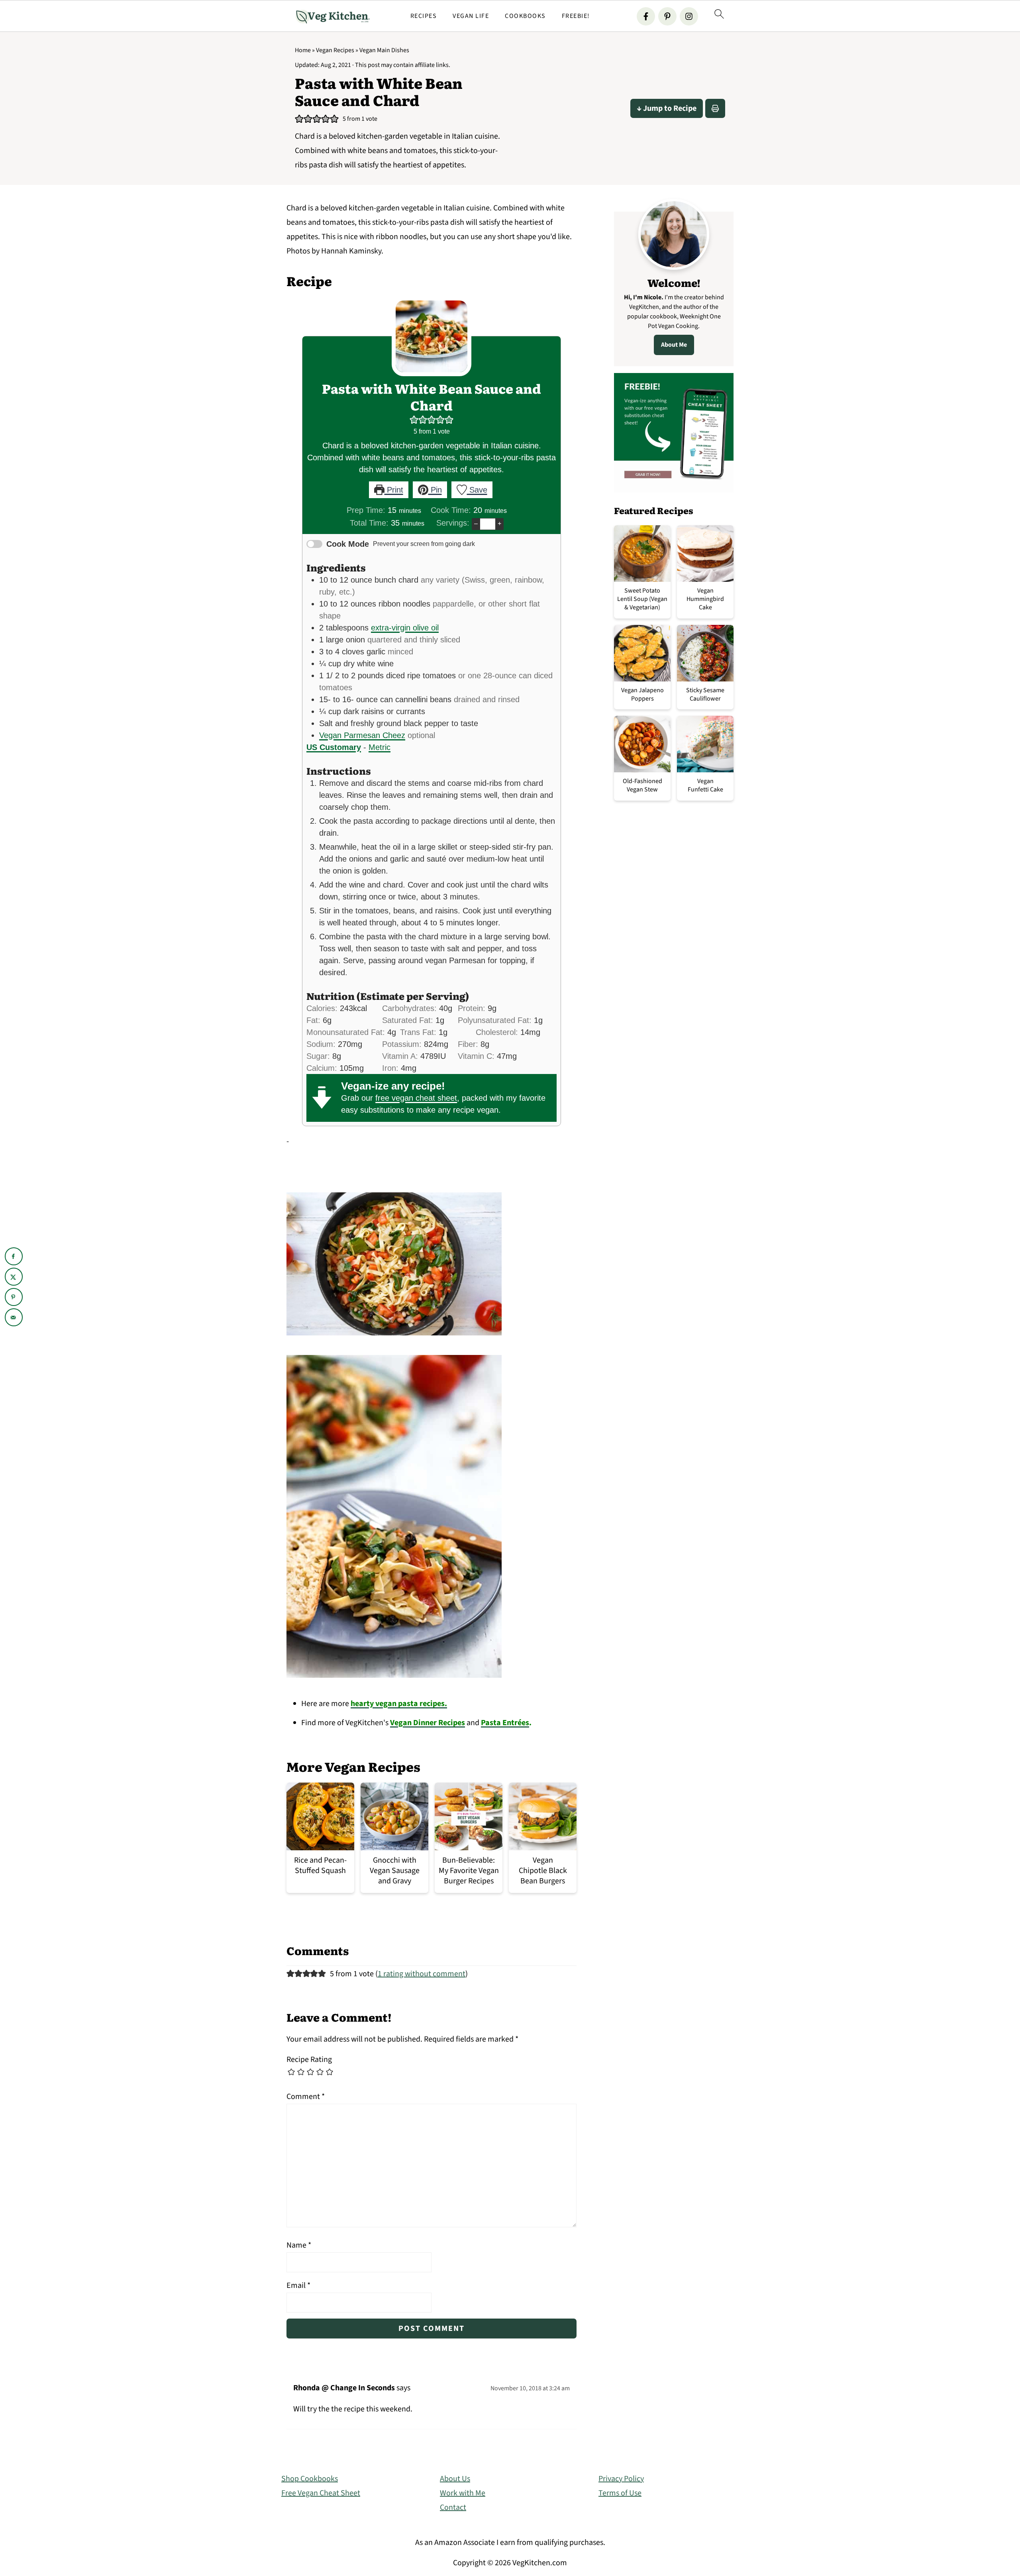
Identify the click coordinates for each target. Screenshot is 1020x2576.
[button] (299, 119)
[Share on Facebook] (14, 1256)
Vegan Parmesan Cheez (362, 735)
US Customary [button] (334, 747)
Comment (306, 2097)
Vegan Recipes (335, 50)
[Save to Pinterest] (14, 1297)
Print (394, 490)
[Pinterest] (667, 16)
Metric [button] (380, 747)
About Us (455, 2479)
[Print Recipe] (715, 108)
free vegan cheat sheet (416, 1098)
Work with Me (463, 2493)
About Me (674, 345)
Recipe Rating (309, 2060)
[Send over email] (14, 1317)
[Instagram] (689, 16)
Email (298, 2285)
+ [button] (499, 523)
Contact (453, 2507)
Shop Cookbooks (310, 2479)
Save (477, 490)
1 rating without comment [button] (422, 1974)
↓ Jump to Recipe (667, 108)
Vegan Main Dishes (384, 50)
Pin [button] (435, 490)
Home (303, 50)
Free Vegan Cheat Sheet (321, 2493)
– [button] (476, 523)
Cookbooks (525, 16)
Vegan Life (471, 16)
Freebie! (576, 16)
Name (299, 2245)
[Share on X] (14, 1277)
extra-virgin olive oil (405, 628)
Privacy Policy (621, 2479)
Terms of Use (620, 2493)
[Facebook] (646, 16)
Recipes (424, 16)
